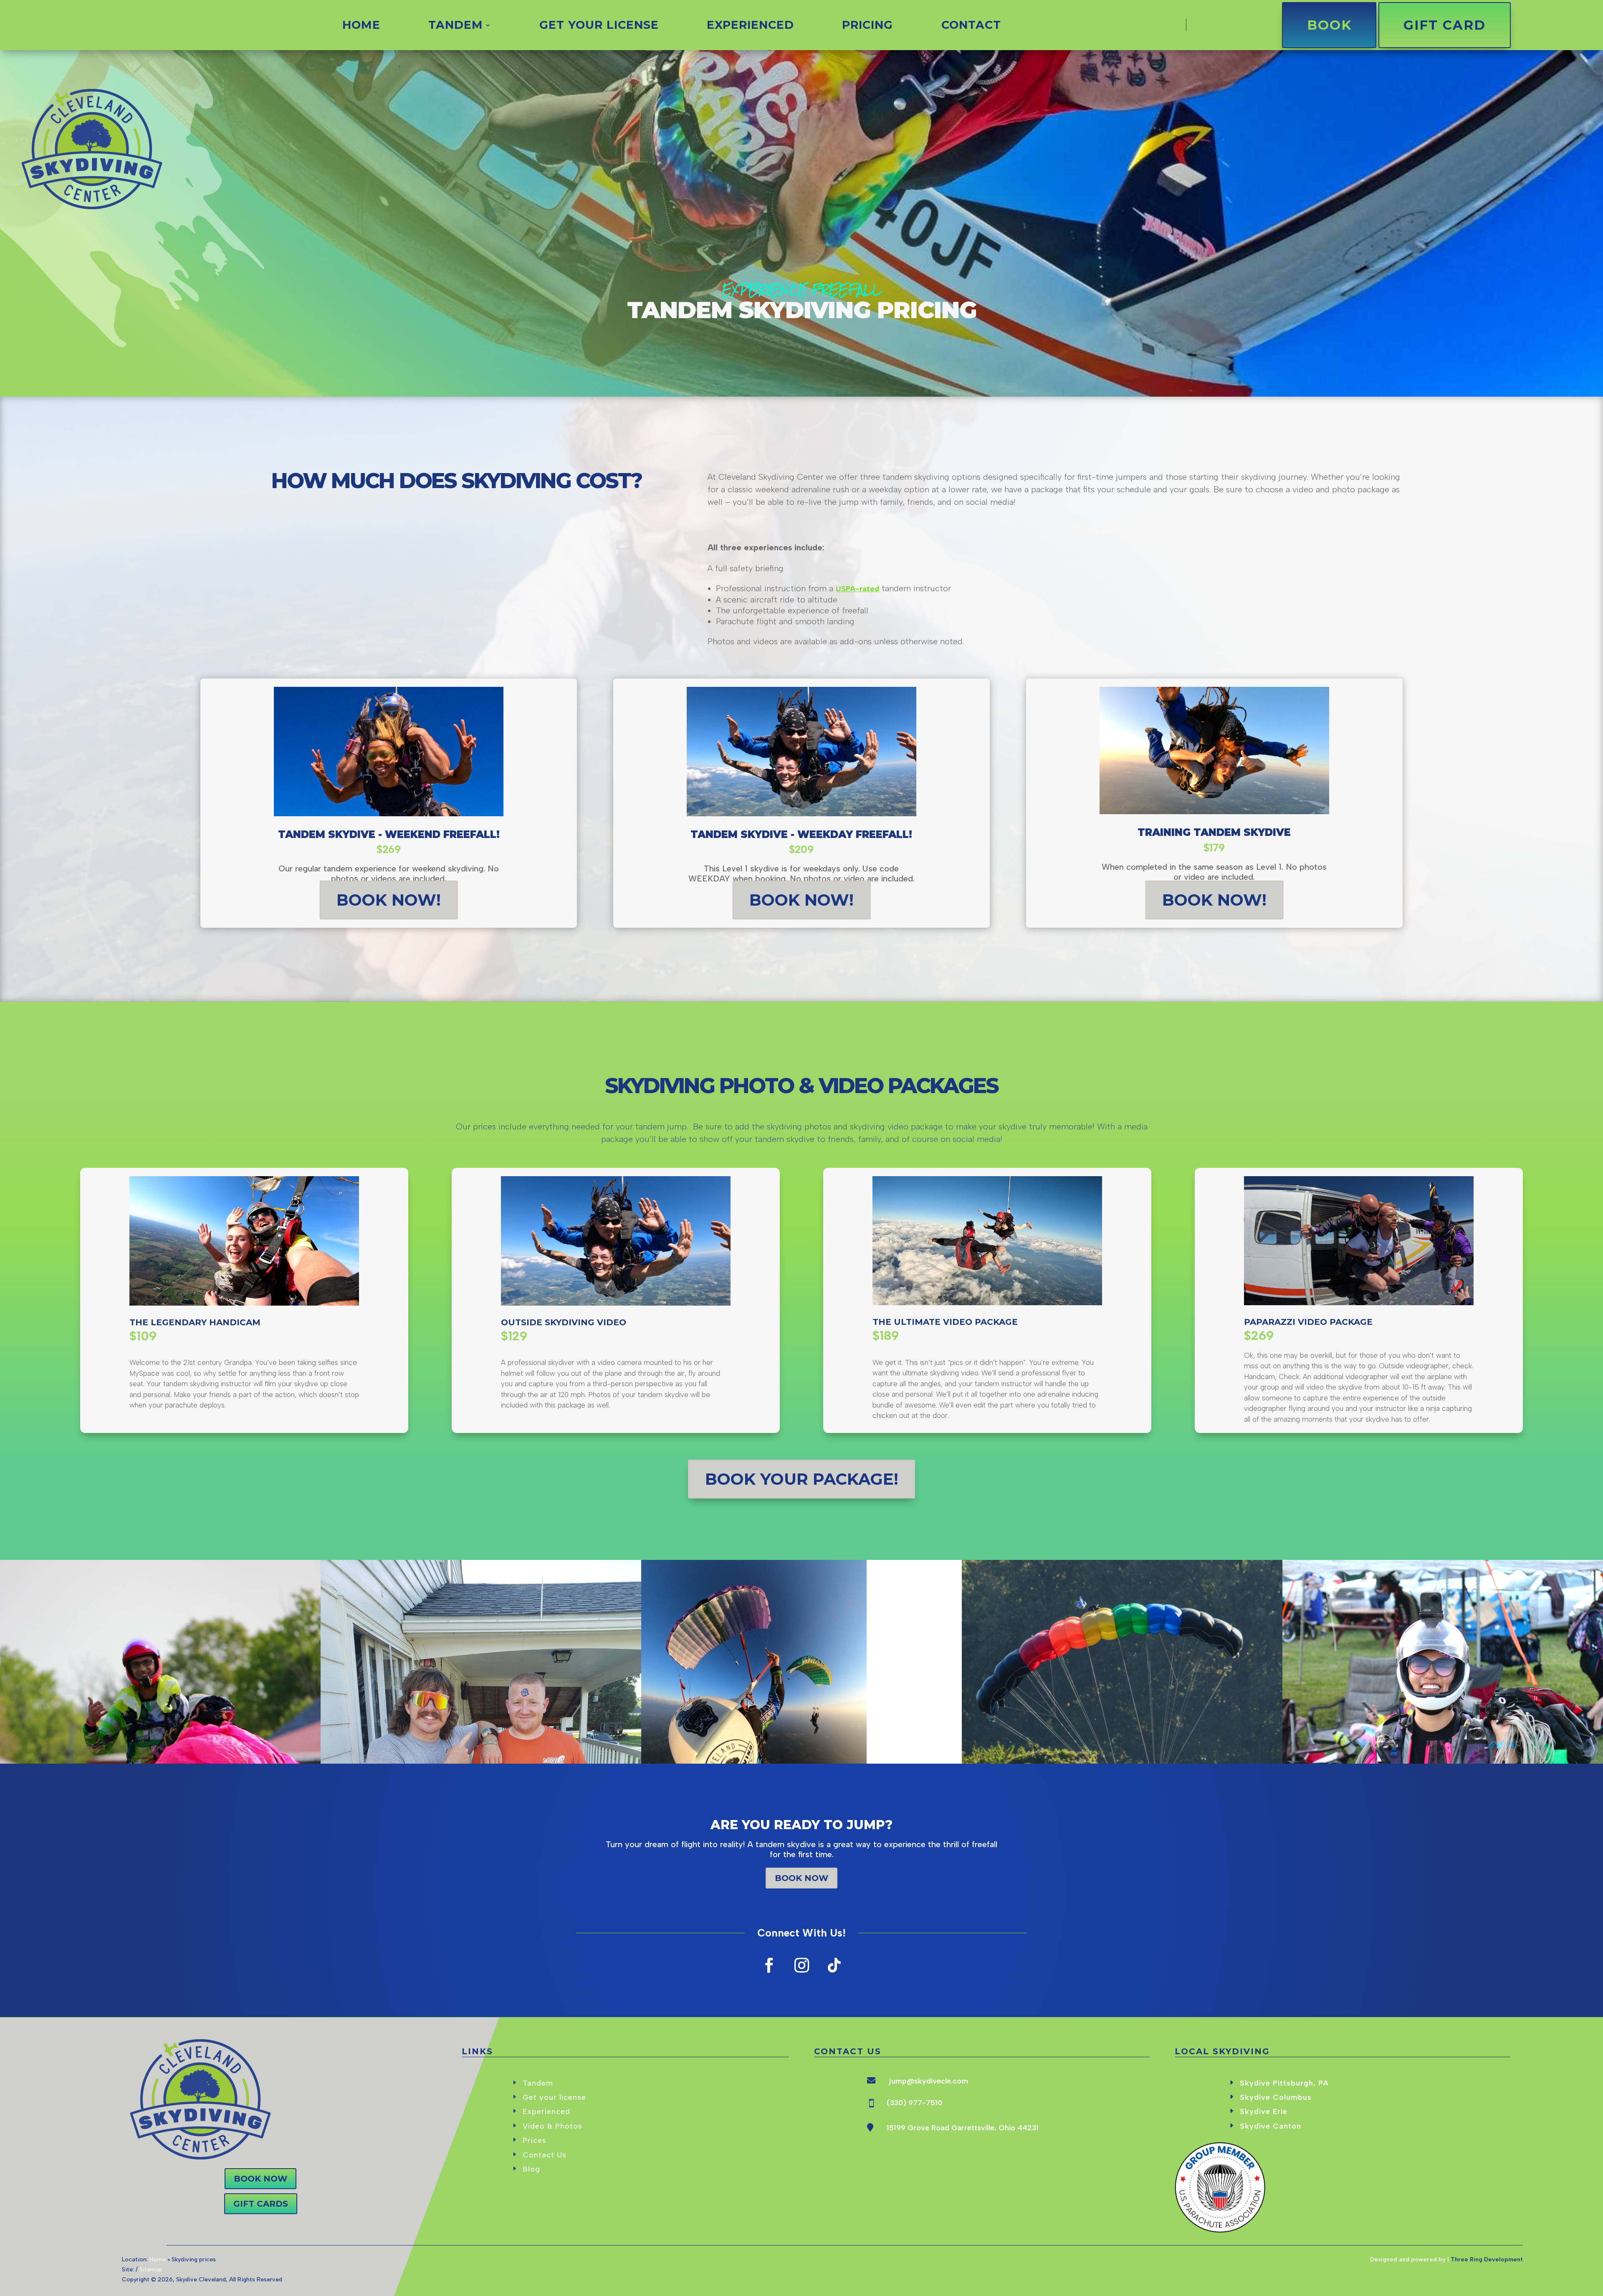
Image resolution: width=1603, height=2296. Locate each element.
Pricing (867, 27)
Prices (535, 2140)
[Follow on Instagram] (801, 1965)
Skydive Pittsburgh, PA (1284, 2083)
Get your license (554, 2097)
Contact (971, 27)
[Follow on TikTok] (834, 1965)
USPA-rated (857, 589)
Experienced (750, 27)
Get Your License (599, 27)
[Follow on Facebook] (769, 1965)
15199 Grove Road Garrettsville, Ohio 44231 (963, 2128)
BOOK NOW (260, 2179)
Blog (531, 2169)
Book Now (801, 1878)
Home (361, 27)
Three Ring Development (1487, 2259)
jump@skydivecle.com (928, 2081)
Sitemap (151, 2269)
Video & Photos (552, 2126)
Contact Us (545, 2155)
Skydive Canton (1271, 2126)
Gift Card (1445, 25)
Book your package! (802, 1479)
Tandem (456, 27)
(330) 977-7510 (914, 2103)
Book (1329, 25)
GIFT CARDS (261, 2204)
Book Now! (389, 900)
